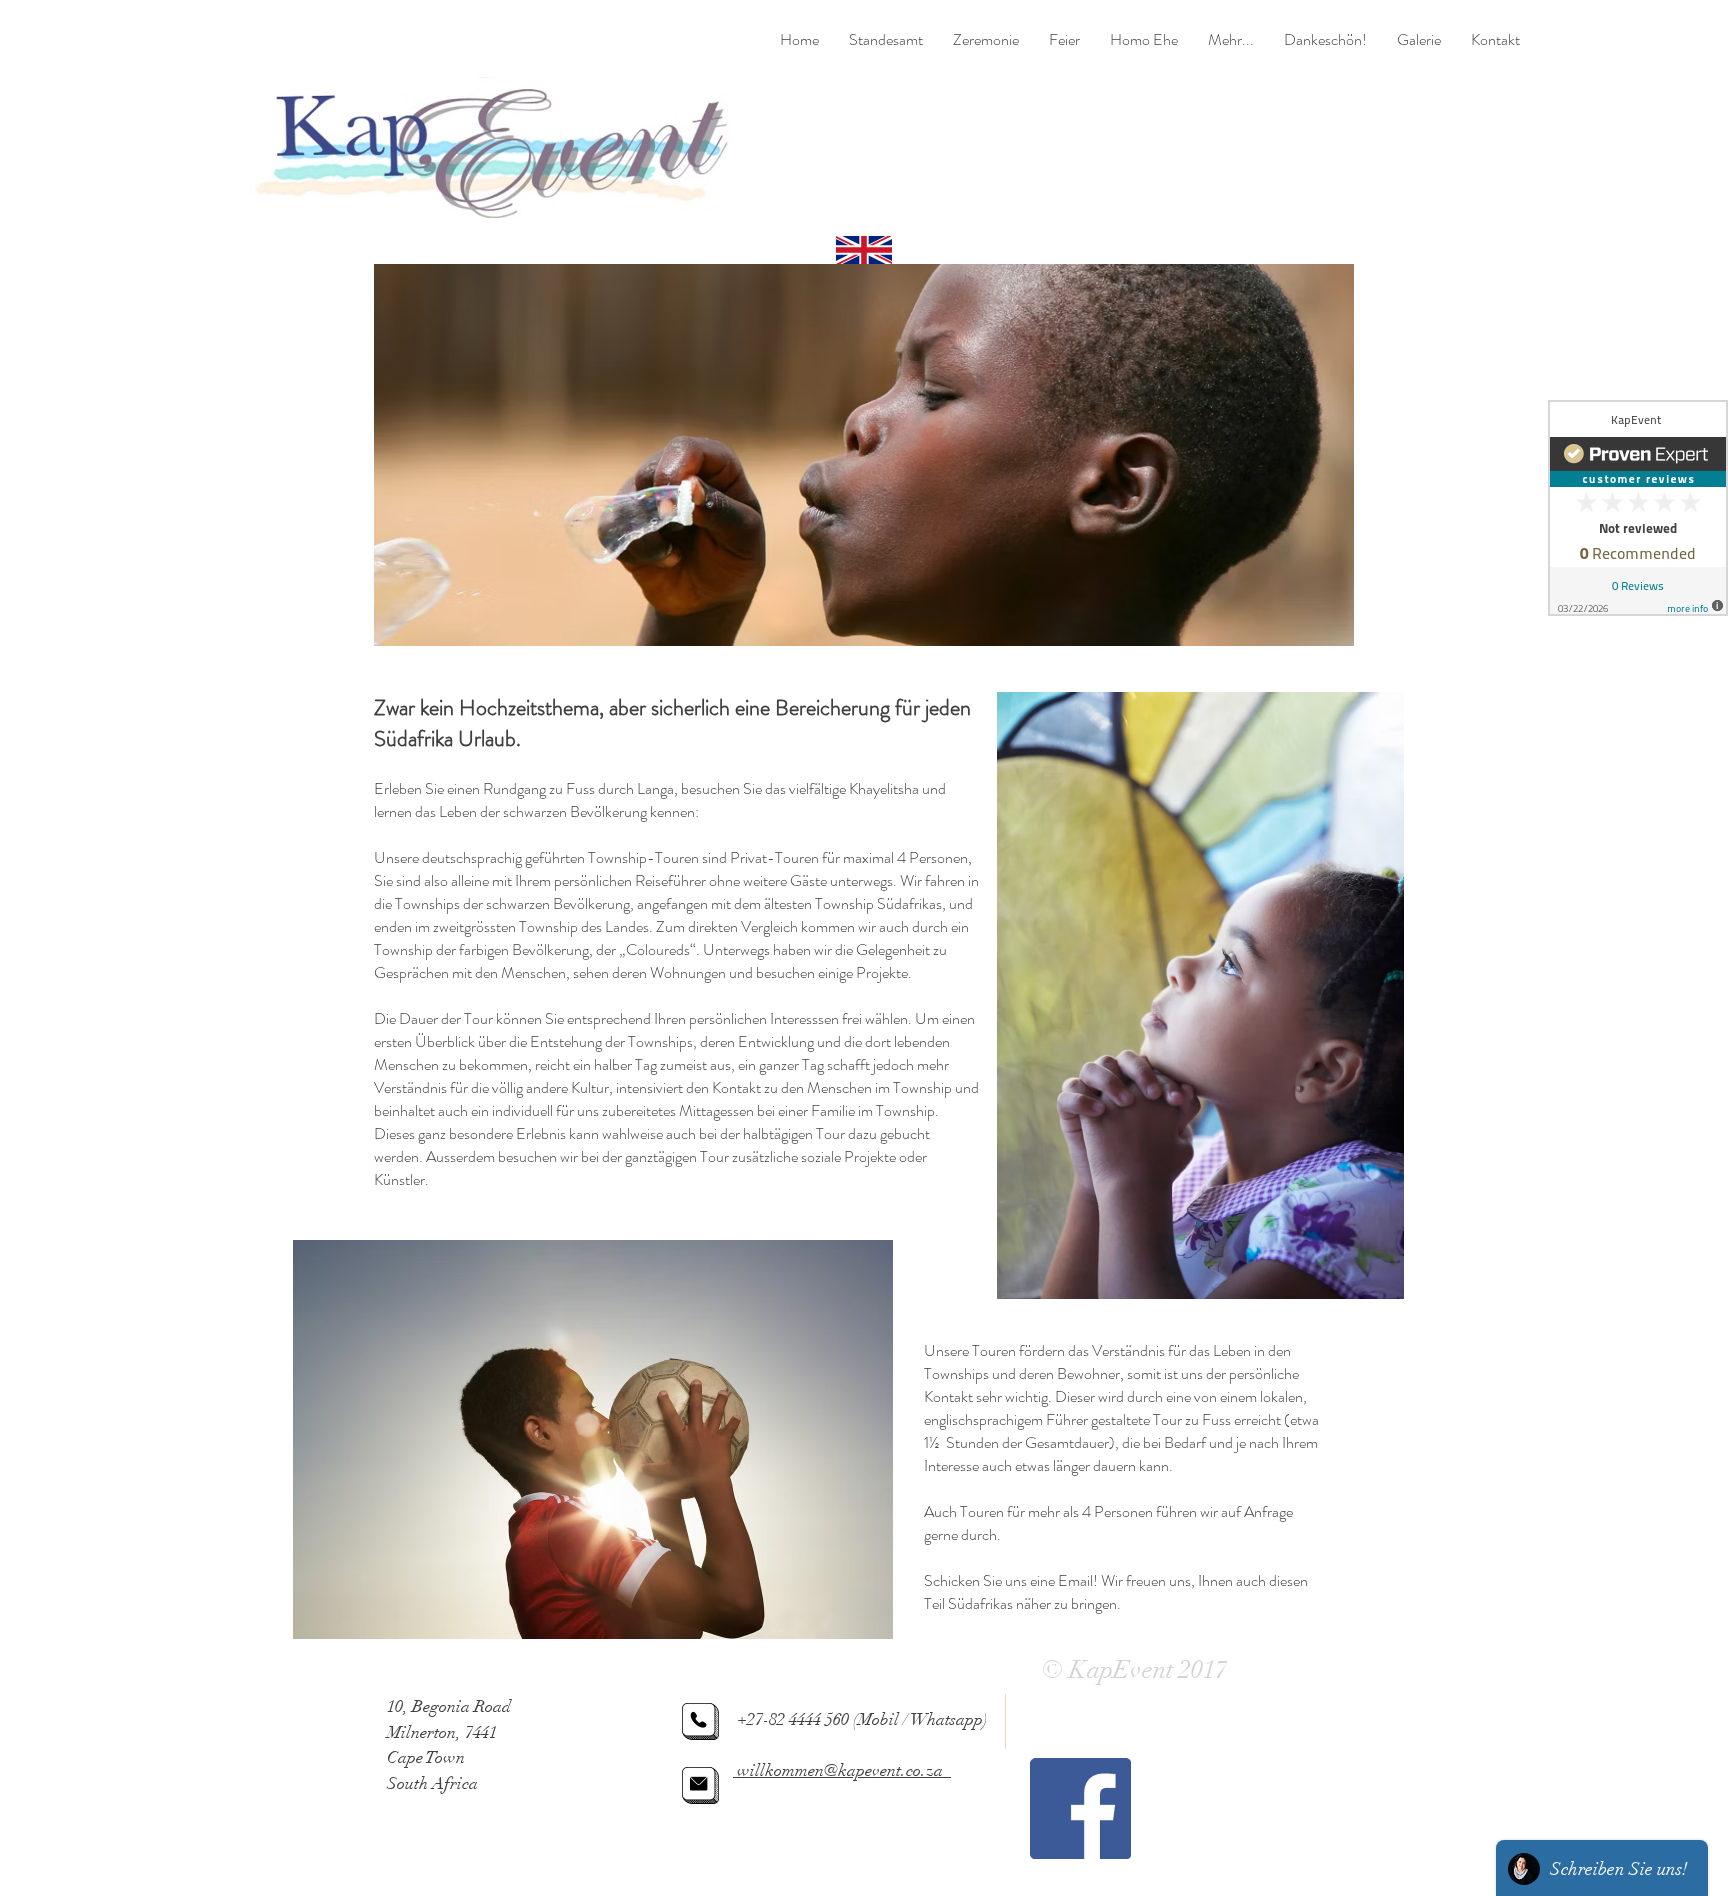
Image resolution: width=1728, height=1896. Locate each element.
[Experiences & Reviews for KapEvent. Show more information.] (1638, 508)
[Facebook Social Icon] (1080, 1808)
